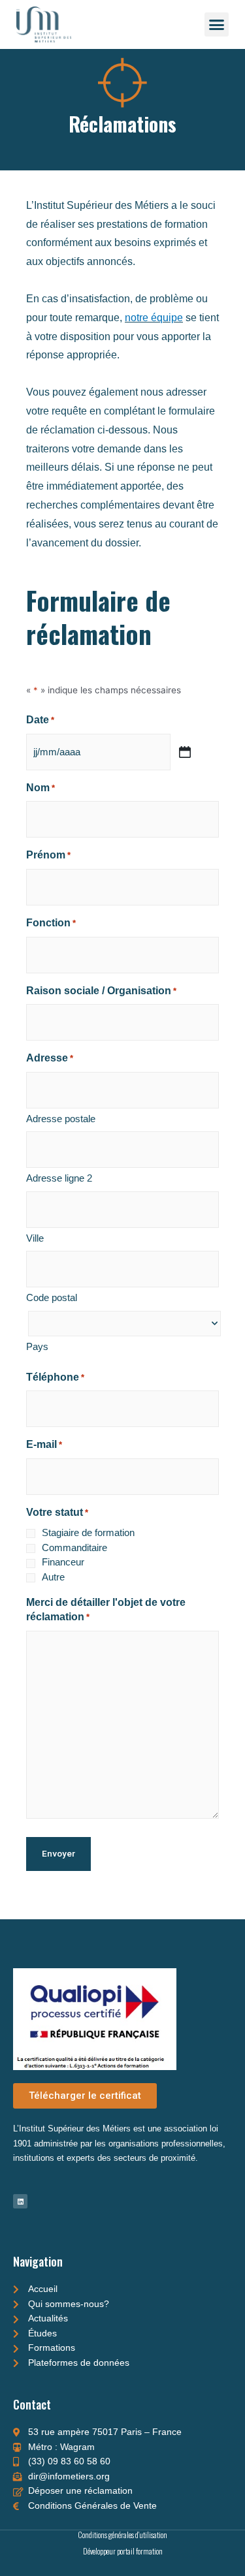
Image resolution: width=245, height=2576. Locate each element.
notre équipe (154, 318)
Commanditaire (74, 1547)
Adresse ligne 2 (59, 1178)
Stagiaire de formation (88, 1532)
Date (40, 720)
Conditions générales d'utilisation (122, 2535)
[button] (217, 25)
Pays (37, 1346)
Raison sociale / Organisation (101, 991)
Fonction (51, 923)
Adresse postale (61, 1119)
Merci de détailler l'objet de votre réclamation (106, 1610)
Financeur (63, 1562)
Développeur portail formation (123, 2551)
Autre (53, 1577)
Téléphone (55, 1377)
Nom (41, 788)
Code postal (52, 1297)
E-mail (44, 1444)
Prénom (48, 855)
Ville (35, 1238)
